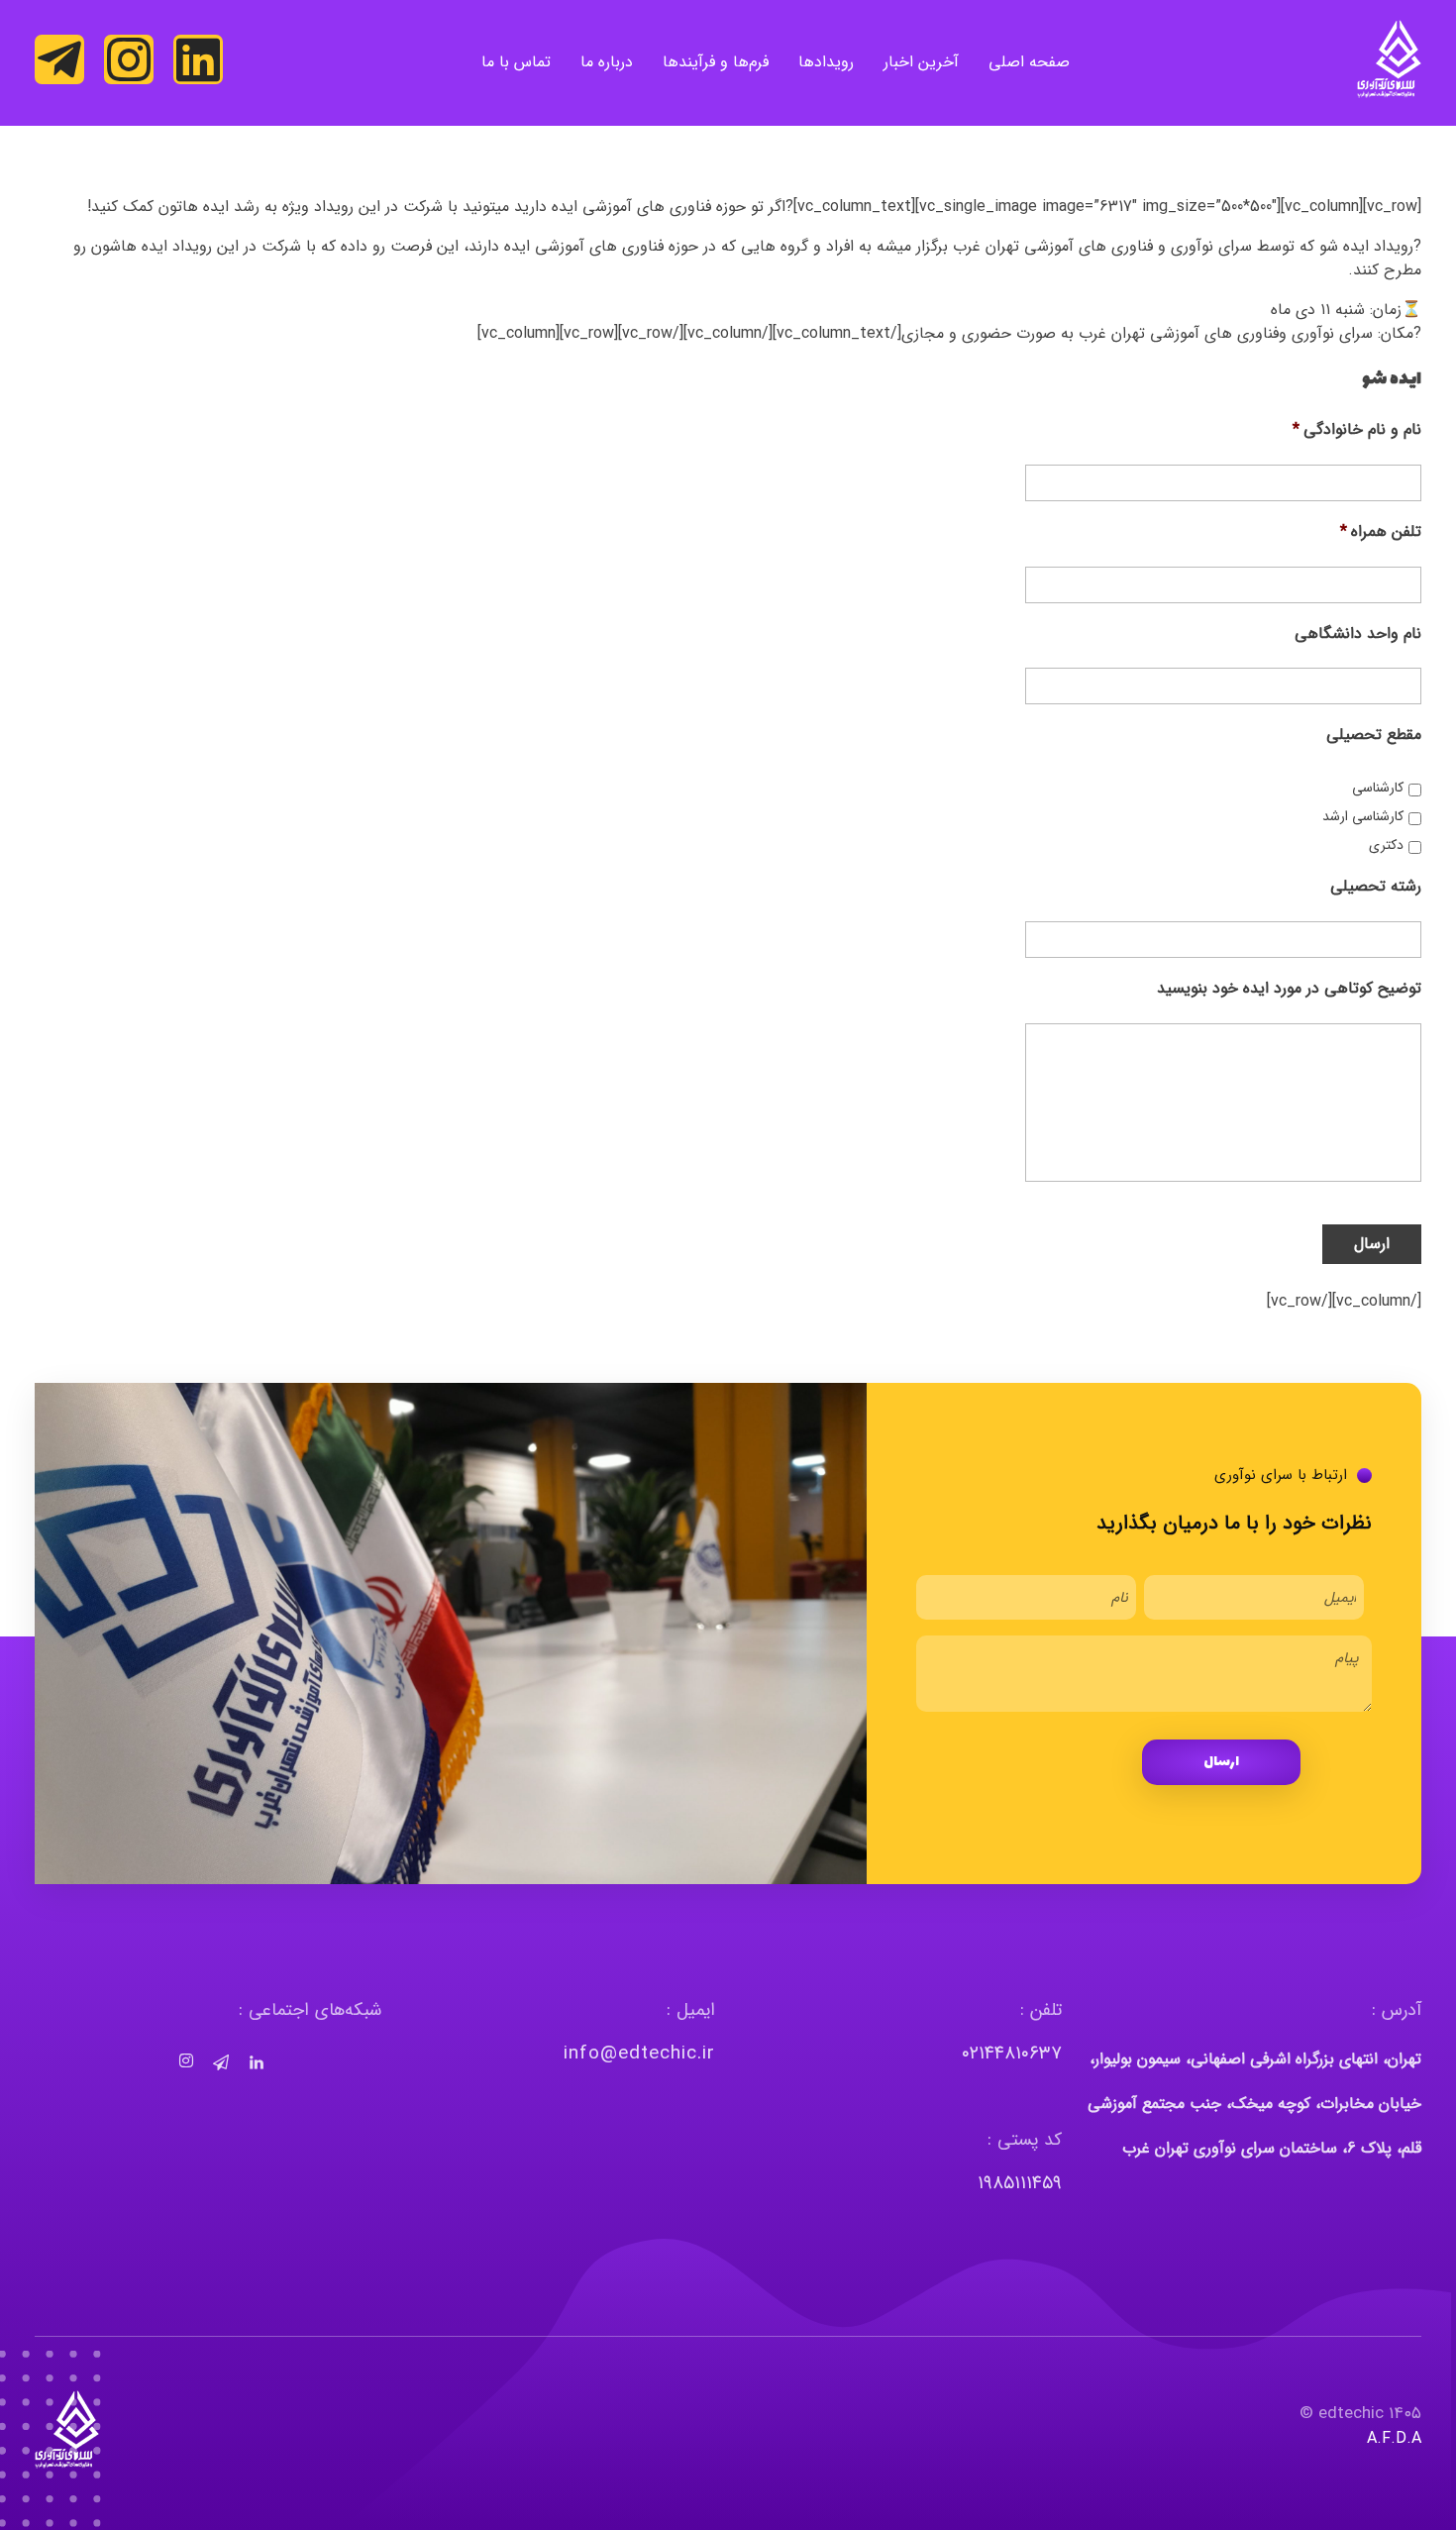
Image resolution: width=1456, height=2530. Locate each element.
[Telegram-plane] (59, 59)
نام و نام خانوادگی (1357, 430)
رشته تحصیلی (1376, 887)
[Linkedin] (198, 59)
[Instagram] (129, 59)
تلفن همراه (1381, 532)
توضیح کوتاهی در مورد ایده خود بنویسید (1289, 989)
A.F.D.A (1394, 2438)
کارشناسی (1378, 788)
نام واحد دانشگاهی (1358, 634)
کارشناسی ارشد (1363, 817)
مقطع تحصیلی (1374, 736)
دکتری (1386, 845)
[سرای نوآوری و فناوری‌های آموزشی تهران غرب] (1389, 59)
